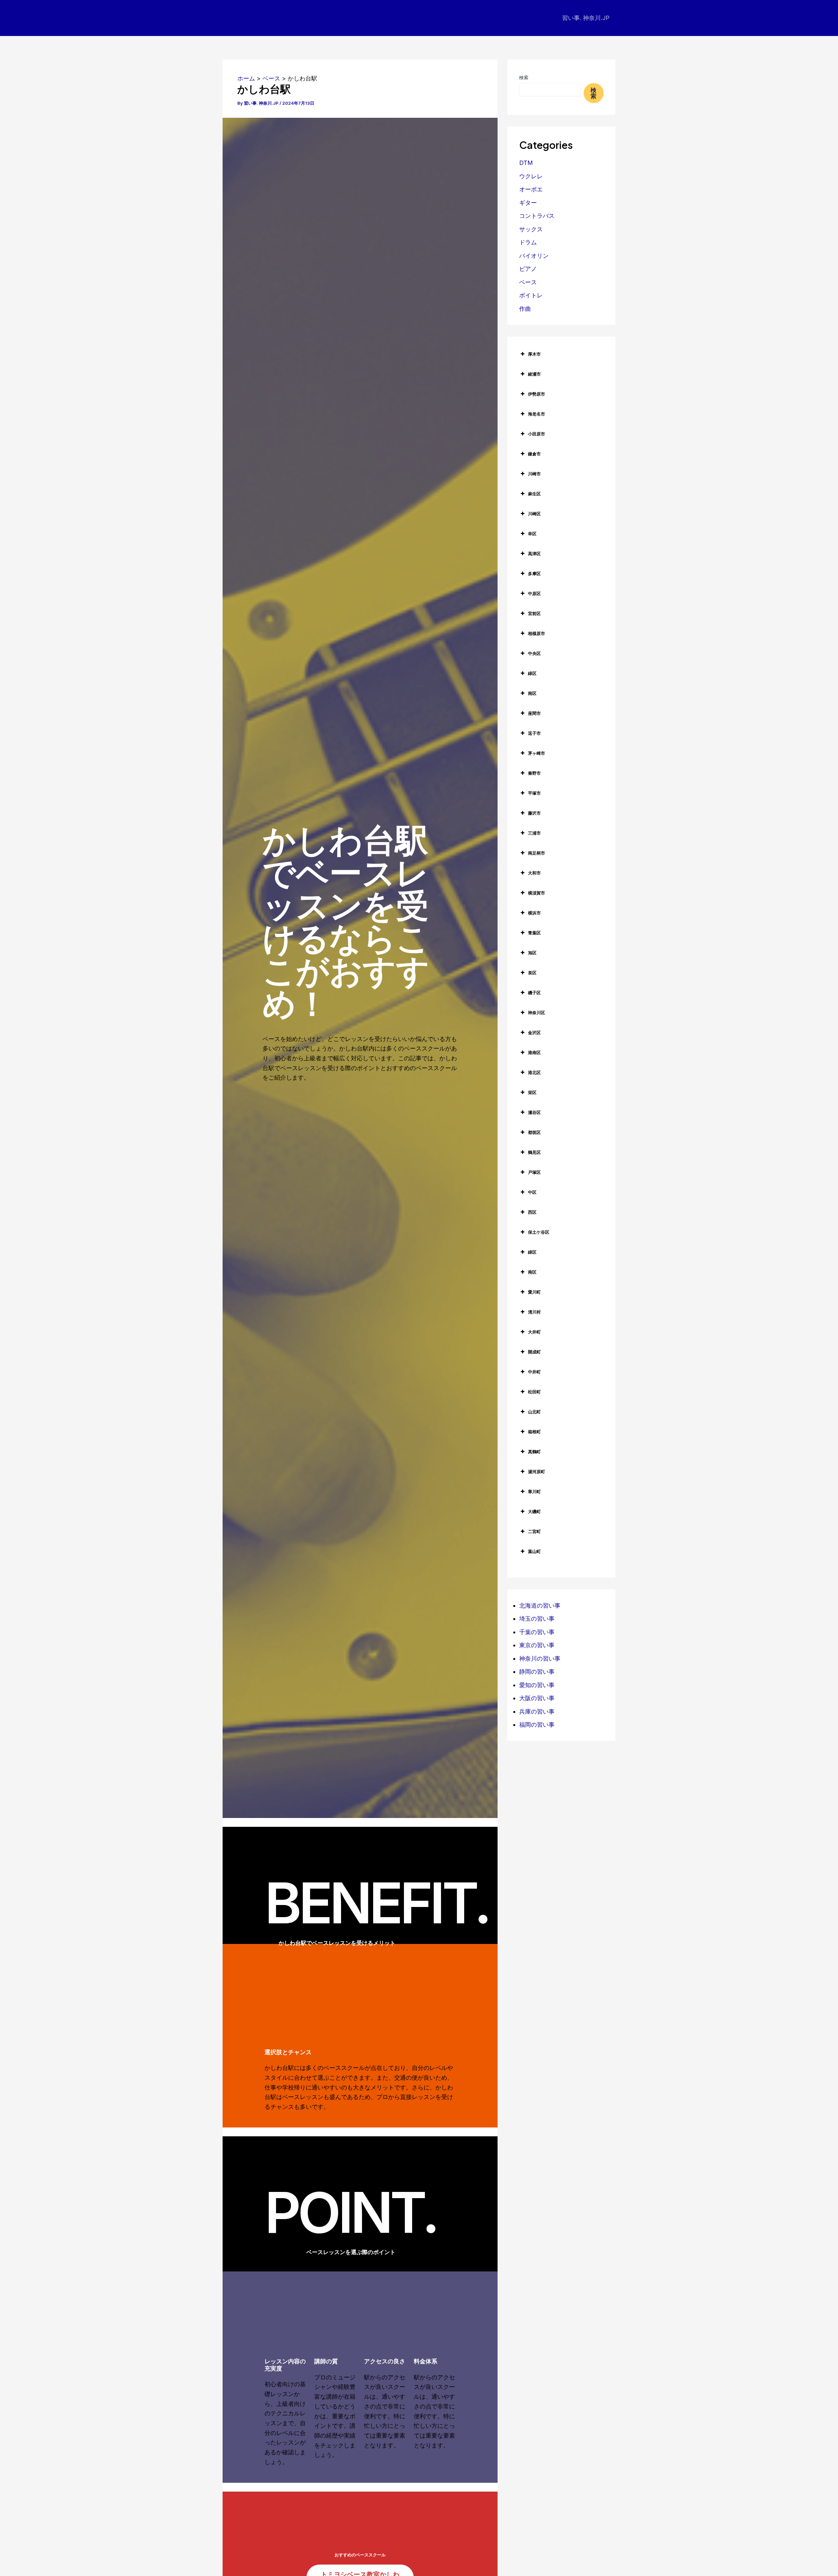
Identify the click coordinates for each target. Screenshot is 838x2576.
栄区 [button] (532, 1092)
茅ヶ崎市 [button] (537, 753)
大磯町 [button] (534, 1511)
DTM (526, 163)
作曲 (525, 309)
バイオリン (534, 256)
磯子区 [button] (534, 993)
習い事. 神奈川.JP (586, 18)
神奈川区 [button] (537, 1013)
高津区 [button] (534, 554)
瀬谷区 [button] (534, 1112)
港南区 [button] (534, 1052)
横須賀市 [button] (537, 893)
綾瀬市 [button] (534, 374)
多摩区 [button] (534, 573)
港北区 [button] (534, 1072)
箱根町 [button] (534, 1432)
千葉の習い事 (537, 1632)
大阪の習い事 (537, 1698)
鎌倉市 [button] (534, 454)
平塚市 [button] (534, 793)
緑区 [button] (532, 673)
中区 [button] (532, 1192)
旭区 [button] (532, 953)
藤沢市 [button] (534, 813)
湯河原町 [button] (537, 1472)
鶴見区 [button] (534, 1152)
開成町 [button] (534, 1352)
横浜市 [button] (534, 913)
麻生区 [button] (534, 494)
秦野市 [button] (534, 773)
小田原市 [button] (537, 434)
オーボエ (531, 189)
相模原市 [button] (537, 633)
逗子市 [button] (534, 733)
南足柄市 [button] (537, 853)
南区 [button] (532, 693)
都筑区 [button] (534, 1132)
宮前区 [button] (534, 613)
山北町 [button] (534, 1412)
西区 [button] (532, 1212)
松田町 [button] (534, 1392)
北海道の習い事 (540, 1606)
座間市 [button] (534, 713)
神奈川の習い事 (540, 1659)
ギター (528, 203)
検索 (524, 77)
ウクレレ (531, 176)
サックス (531, 229)
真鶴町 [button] (534, 1452)
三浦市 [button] (534, 833)
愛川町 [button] (534, 1292)
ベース (528, 282)
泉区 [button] (532, 973)
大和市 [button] (534, 873)
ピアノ (528, 269)
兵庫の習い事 (537, 1711)
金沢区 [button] (534, 1032)
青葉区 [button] (534, 933)
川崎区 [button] (534, 514)
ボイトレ (531, 295)
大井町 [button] (534, 1332)
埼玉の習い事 (537, 1619)
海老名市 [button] (537, 414)
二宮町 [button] (534, 1531)
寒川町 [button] (534, 1491)
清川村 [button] (534, 1312)
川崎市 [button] (534, 474)
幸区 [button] (532, 534)
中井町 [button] (534, 1372)
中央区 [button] (534, 653)
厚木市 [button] (534, 354)
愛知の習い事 (537, 1685)
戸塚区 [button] (534, 1172)
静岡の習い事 (537, 1672)
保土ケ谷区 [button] (539, 1232)
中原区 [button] (534, 593)
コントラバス (537, 216)
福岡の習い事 (537, 1725)
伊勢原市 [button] (537, 394)
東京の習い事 (537, 1645)
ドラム (528, 242)
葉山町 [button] (534, 1551)
